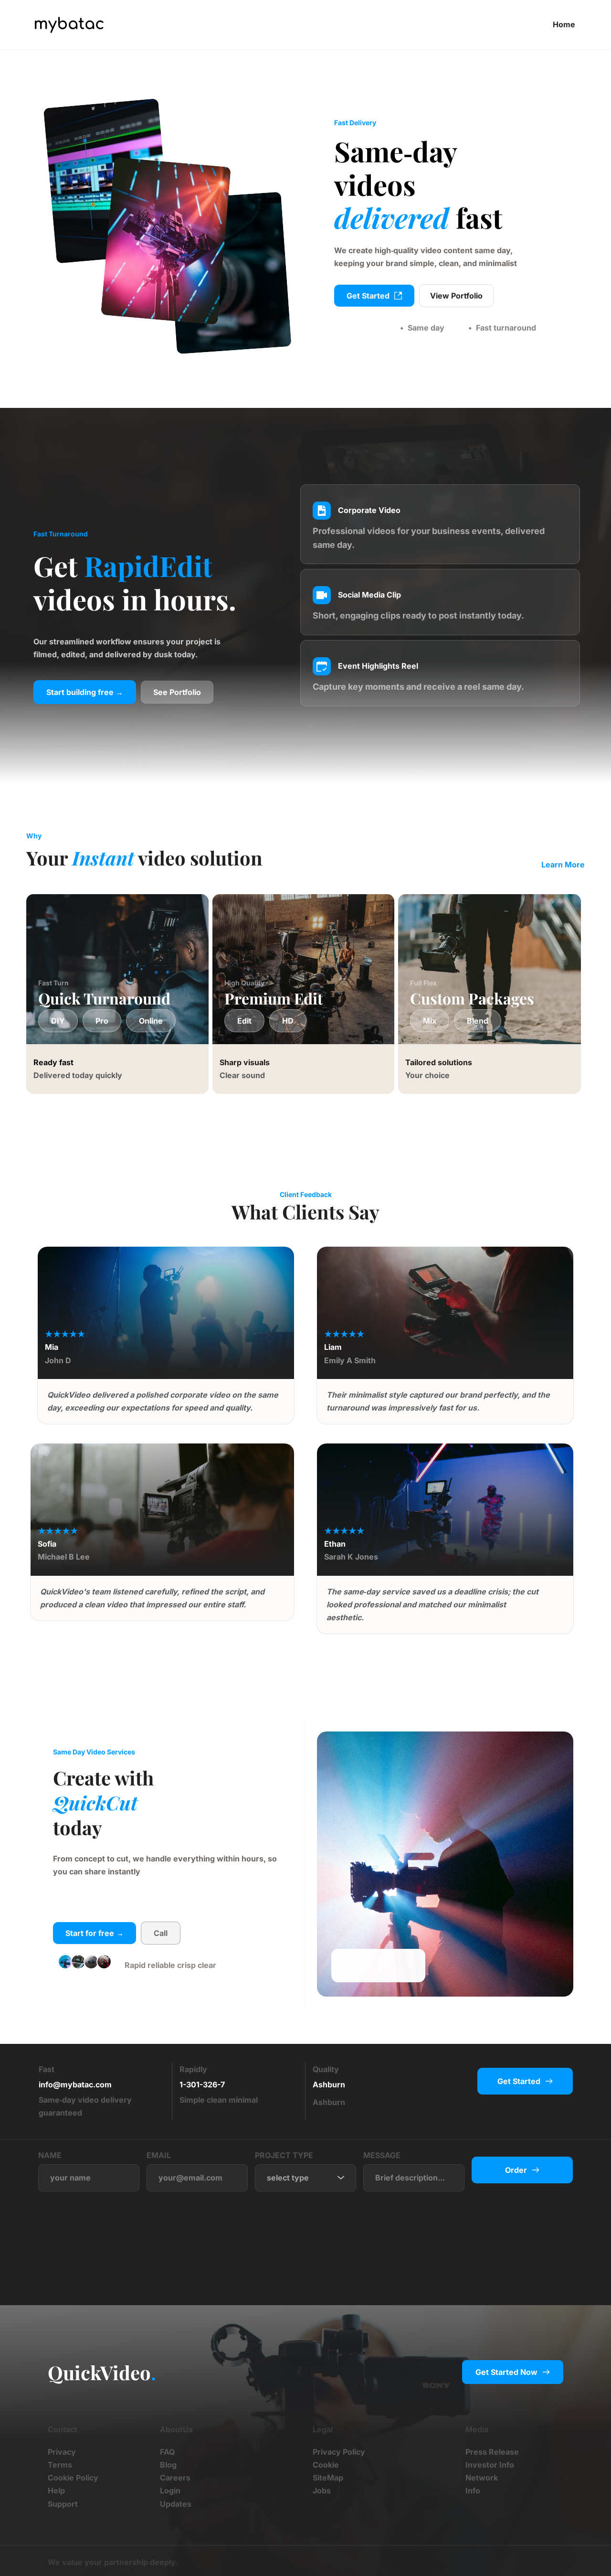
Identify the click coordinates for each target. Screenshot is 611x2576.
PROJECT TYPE (284, 2155)
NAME (50, 2155)
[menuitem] (564, 25)
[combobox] (305, 2178)
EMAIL (159, 2155)
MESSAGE (382, 2155)
